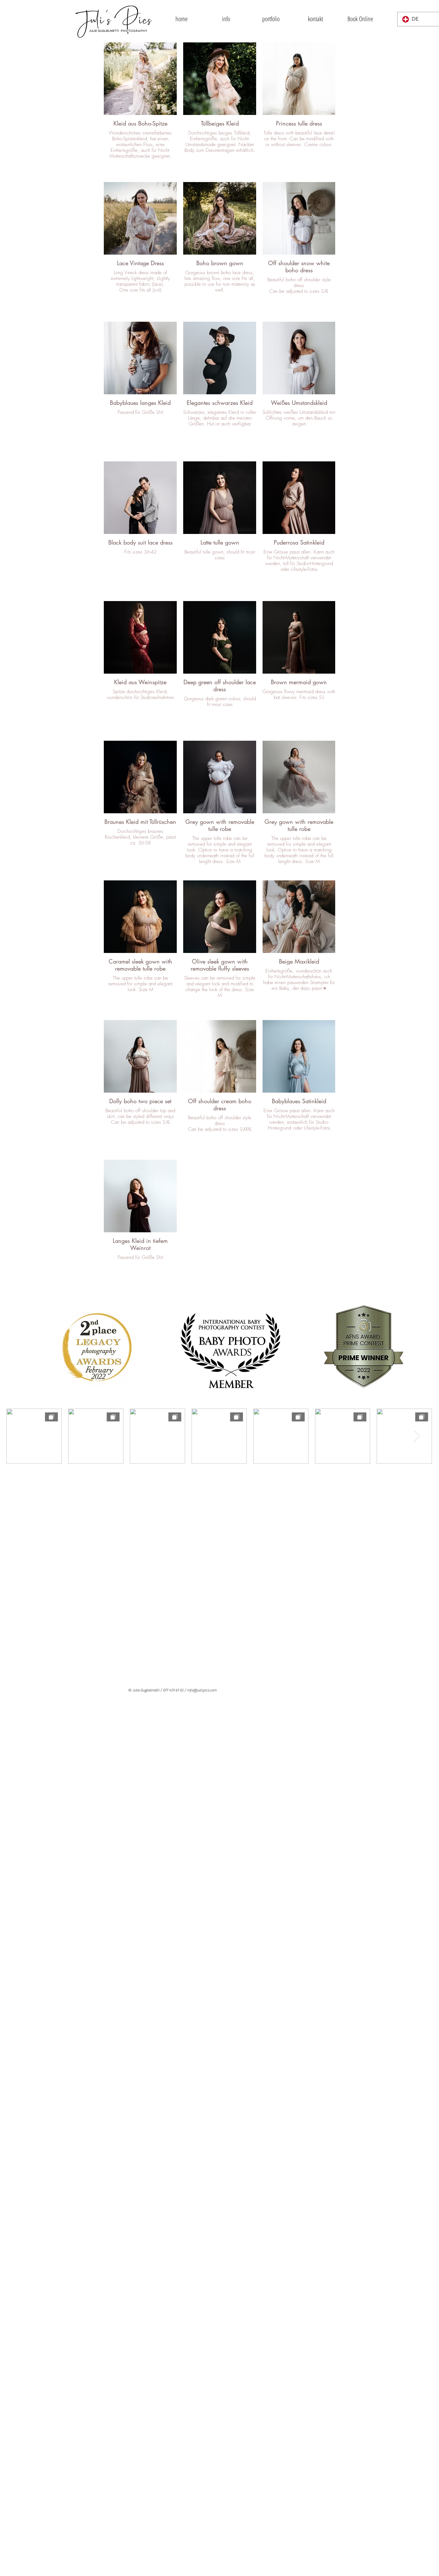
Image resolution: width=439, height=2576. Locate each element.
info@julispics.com (202, 1690)
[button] (226, 19)
